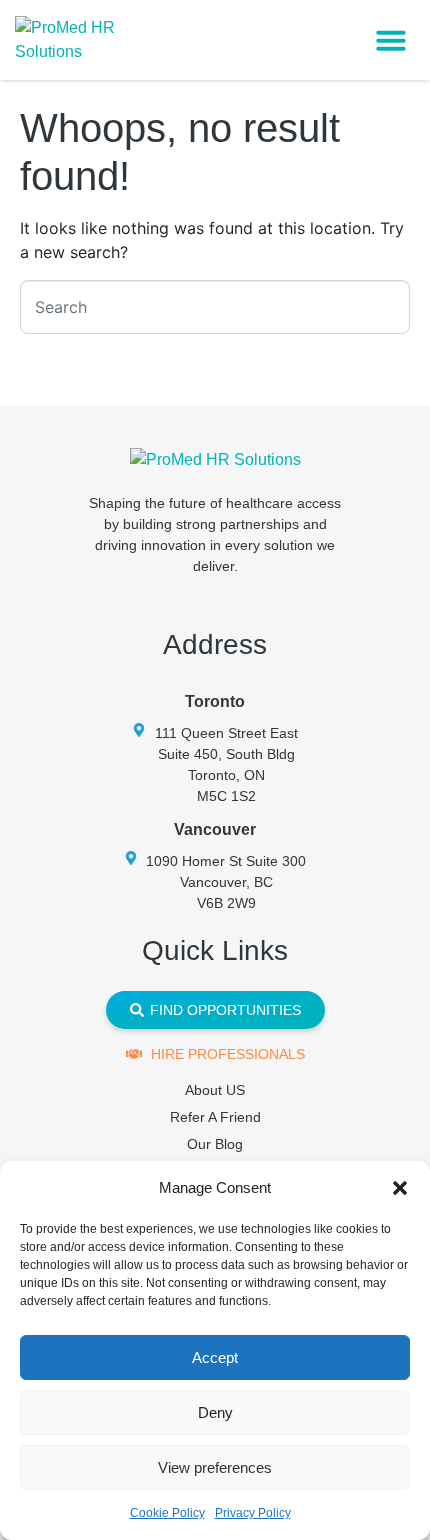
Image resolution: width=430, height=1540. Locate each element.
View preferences (215, 1467)
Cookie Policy (167, 1513)
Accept (215, 1357)
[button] (400, 1188)
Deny (215, 1412)
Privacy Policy (253, 1513)
